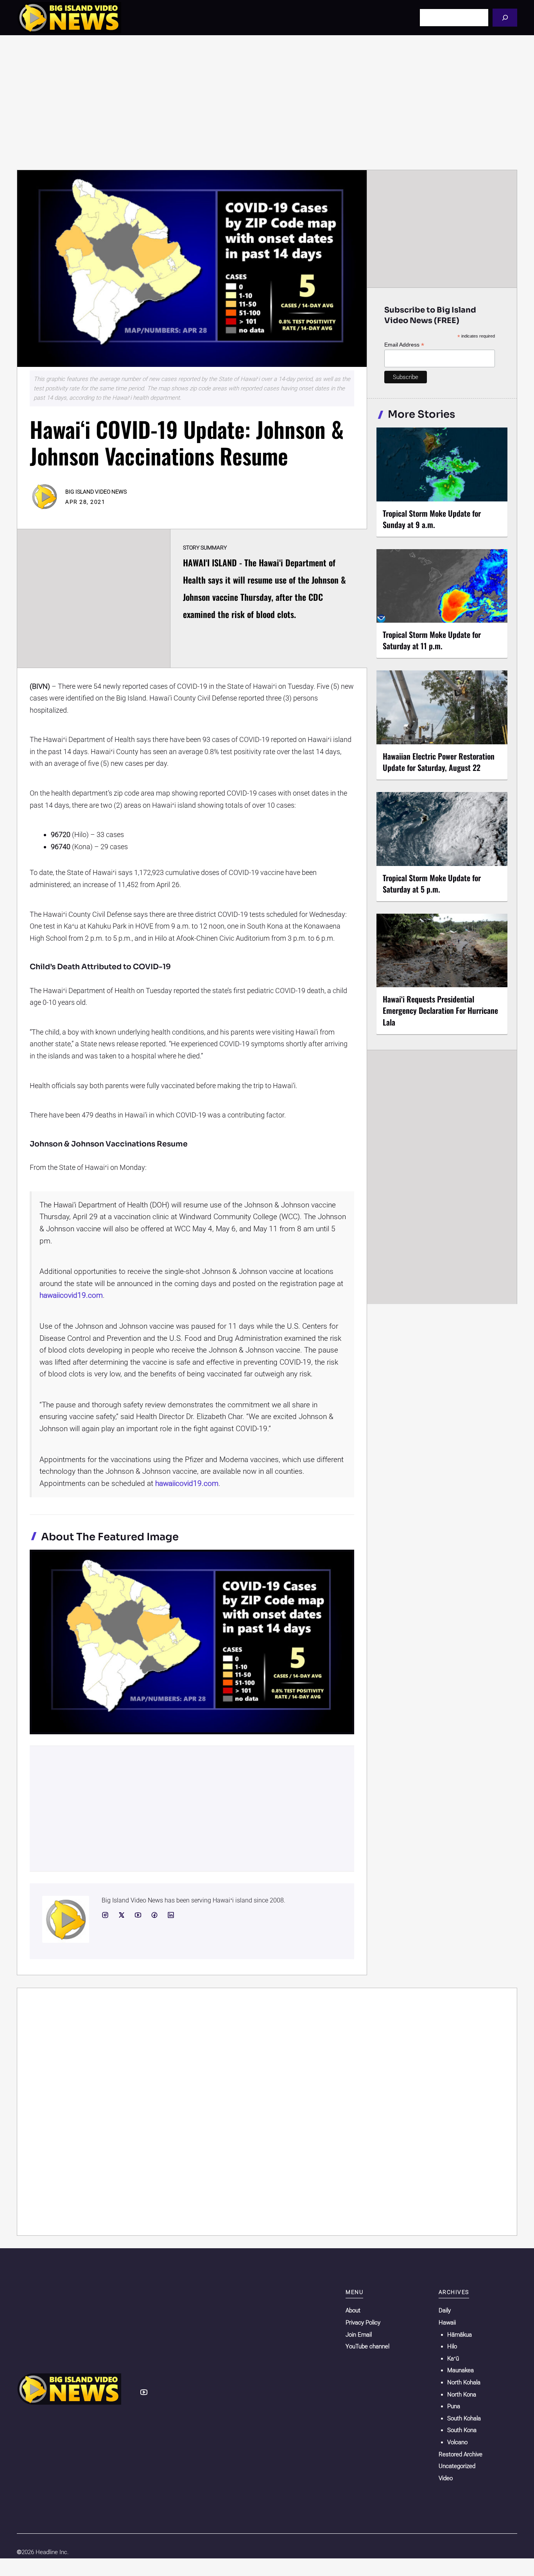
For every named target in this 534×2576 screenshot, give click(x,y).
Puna (454, 2406)
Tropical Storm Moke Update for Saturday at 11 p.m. (432, 640)
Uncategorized (457, 2466)
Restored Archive (461, 2454)
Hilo (452, 2346)
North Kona (462, 2395)
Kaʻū (453, 2359)
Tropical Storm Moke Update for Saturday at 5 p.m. (432, 883)
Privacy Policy (363, 2323)
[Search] (505, 17)
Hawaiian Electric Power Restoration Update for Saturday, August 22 (439, 762)
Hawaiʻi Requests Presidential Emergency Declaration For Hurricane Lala (440, 1010)
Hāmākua (460, 2335)
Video (446, 2478)
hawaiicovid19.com (71, 1295)
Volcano (457, 2442)
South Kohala (464, 2418)
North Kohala (464, 2382)
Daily (445, 2310)
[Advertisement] (267, 102)
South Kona (462, 2430)
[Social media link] (105, 1915)
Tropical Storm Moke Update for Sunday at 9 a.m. (432, 519)
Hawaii (447, 2323)
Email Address (404, 345)
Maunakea (461, 2370)
